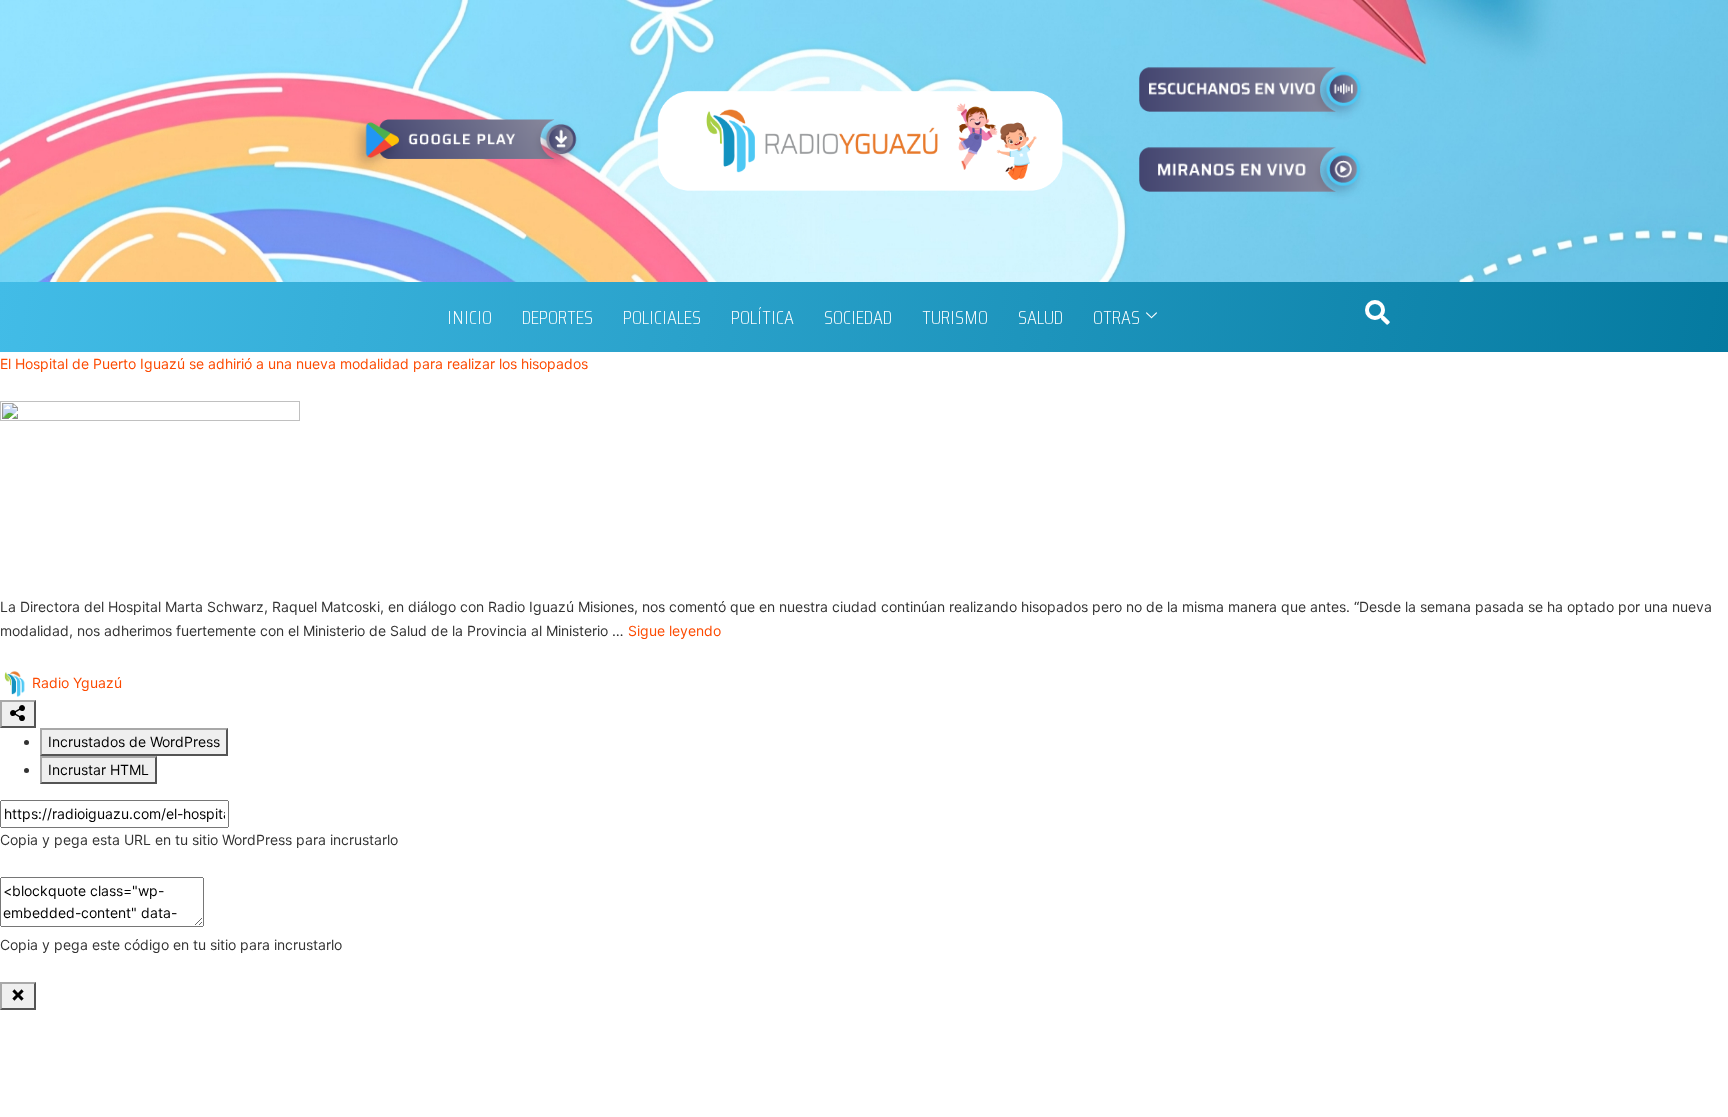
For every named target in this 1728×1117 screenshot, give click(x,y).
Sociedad (858, 317)
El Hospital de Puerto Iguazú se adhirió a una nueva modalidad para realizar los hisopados (294, 363)
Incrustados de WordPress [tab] (134, 741)
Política (762, 317)
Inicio (469, 317)
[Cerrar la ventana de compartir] (18, 996)
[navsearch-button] (1377, 317)
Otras (1116, 317)
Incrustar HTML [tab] (98, 769)
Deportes (557, 317)
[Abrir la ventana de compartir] (18, 714)
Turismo (955, 317)
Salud (1040, 317)
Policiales (662, 317)
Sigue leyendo (674, 630)
